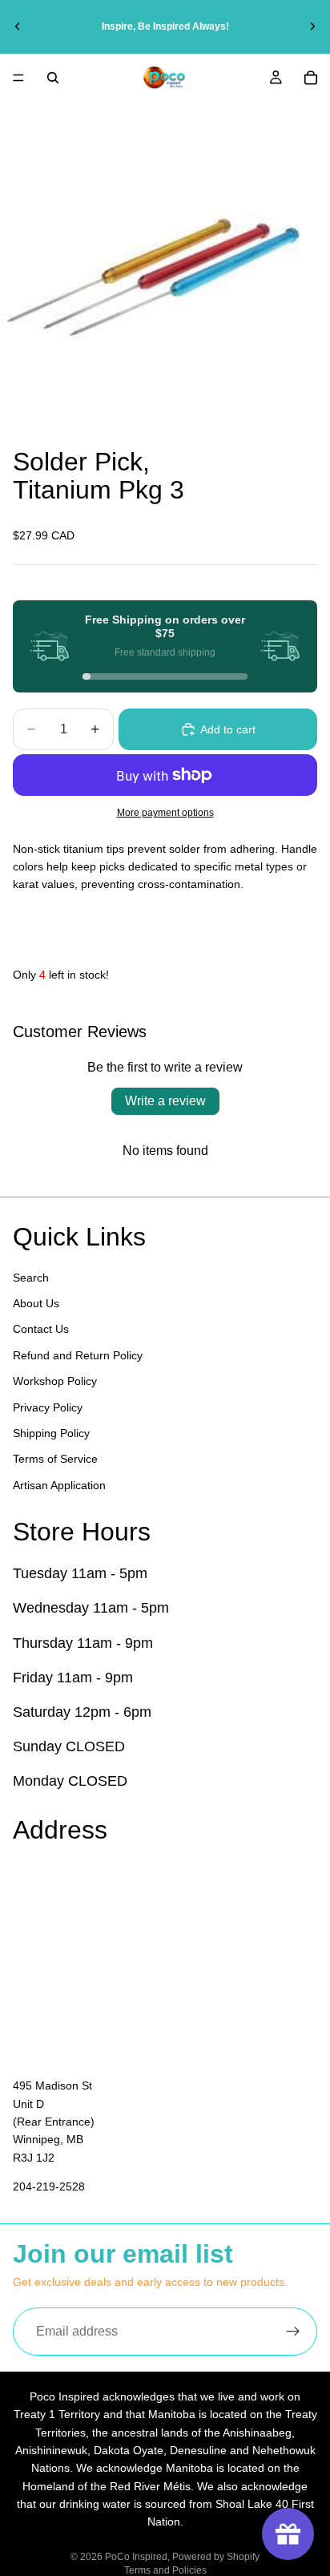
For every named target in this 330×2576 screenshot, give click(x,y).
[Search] (53, 78)
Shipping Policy (51, 1433)
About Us (36, 1303)
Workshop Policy (55, 1381)
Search (31, 1277)
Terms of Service (55, 1459)
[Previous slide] (18, 26)
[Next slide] (312, 26)
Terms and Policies (165, 2570)
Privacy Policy (48, 1407)
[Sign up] (293, 2332)
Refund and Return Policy (78, 1355)
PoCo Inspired (136, 2557)
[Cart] (311, 78)
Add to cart (228, 729)
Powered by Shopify (216, 2557)
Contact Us (41, 1329)
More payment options (165, 812)
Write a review (165, 1101)
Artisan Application (59, 1484)
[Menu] (18, 78)
